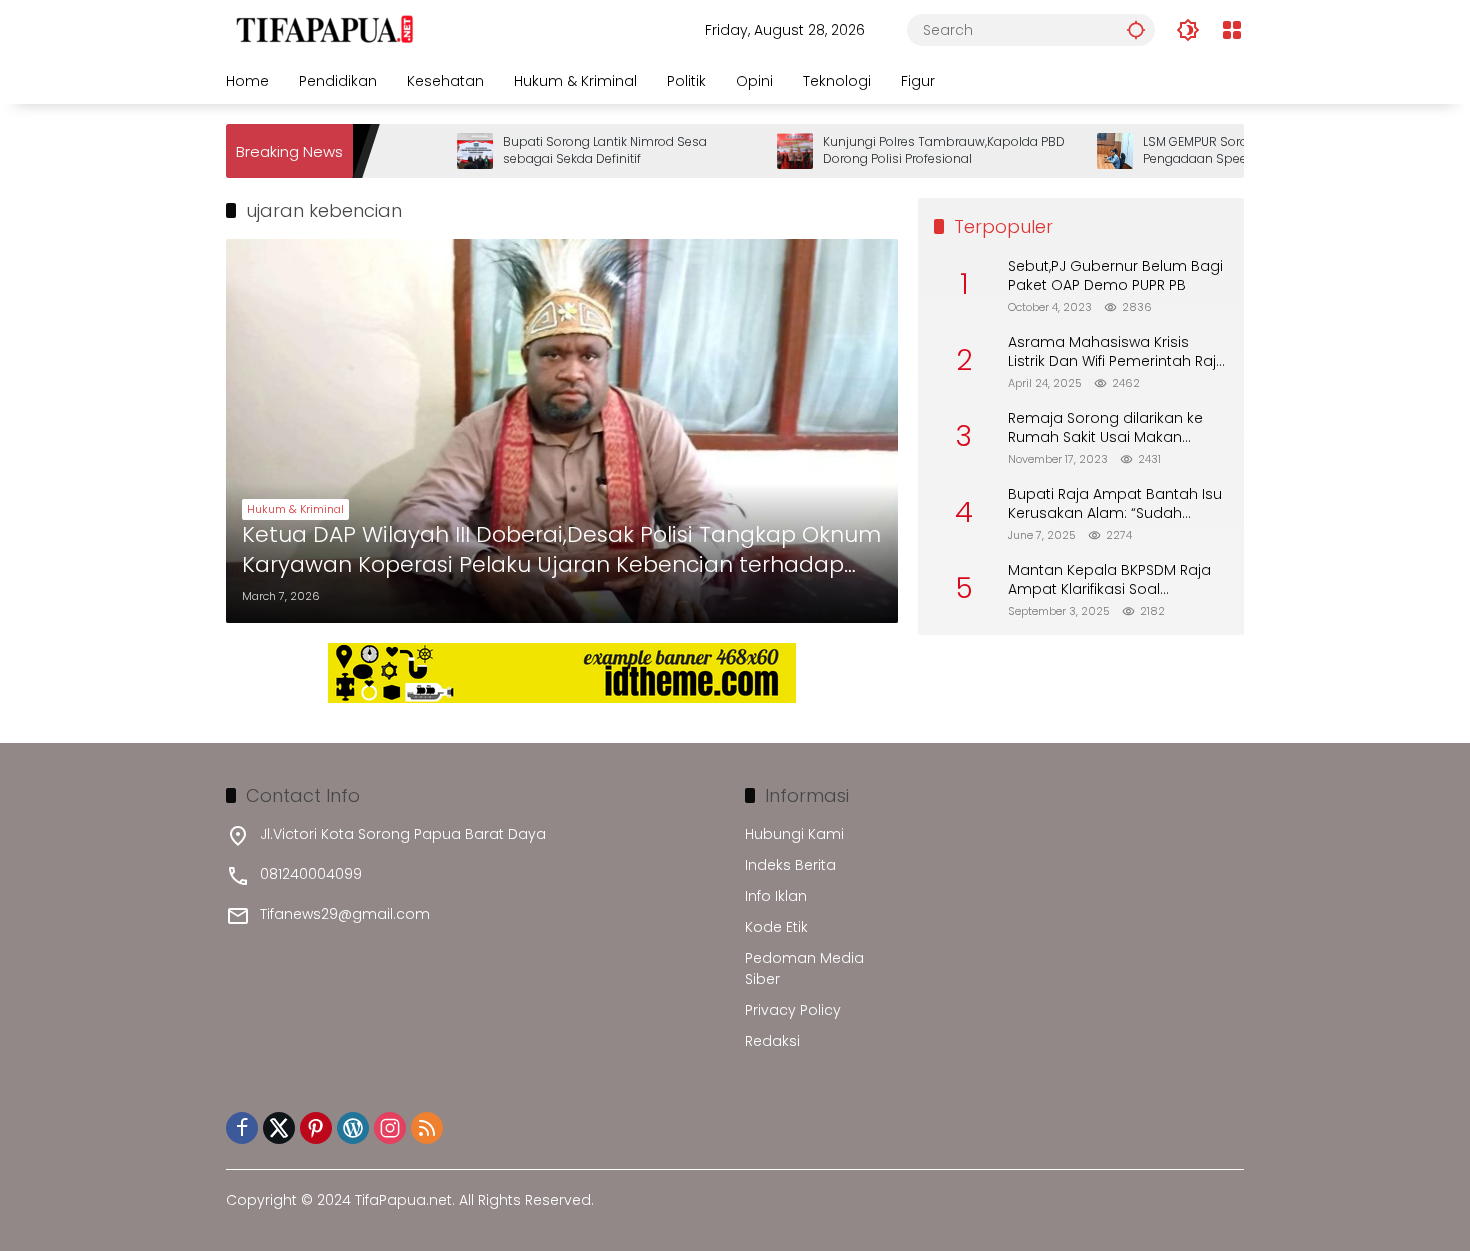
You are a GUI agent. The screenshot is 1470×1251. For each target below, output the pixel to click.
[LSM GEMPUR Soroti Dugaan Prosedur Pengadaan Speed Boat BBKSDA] (1078, 151)
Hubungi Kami (794, 834)
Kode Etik (776, 927)
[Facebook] (242, 1128)
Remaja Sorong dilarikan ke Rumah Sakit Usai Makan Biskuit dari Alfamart (1105, 428)
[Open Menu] (1232, 30)
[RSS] (427, 1128)
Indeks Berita (790, 865)
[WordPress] (353, 1128)
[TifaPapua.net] (325, 29)
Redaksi (772, 1041)
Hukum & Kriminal (295, 509)
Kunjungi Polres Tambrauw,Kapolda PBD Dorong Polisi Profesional (907, 150)
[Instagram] (390, 1128)
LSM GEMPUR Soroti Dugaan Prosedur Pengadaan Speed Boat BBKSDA (1216, 150)
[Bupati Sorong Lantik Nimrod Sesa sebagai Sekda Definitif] (438, 151)
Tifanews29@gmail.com (345, 914)
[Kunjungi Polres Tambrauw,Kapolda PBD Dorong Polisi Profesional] (758, 151)
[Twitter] (279, 1128)
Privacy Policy (793, 1010)
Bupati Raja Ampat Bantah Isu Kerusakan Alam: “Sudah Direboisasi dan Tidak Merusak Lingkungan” (1116, 504)
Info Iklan (776, 896)
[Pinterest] (316, 1128)
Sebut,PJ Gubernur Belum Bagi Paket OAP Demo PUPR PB (1115, 276)
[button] (1136, 29)
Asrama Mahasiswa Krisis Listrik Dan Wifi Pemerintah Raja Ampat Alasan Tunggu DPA (1117, 352)
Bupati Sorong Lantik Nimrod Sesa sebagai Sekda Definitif (568, 150)
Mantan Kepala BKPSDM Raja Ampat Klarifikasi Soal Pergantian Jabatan (1109, 580)
